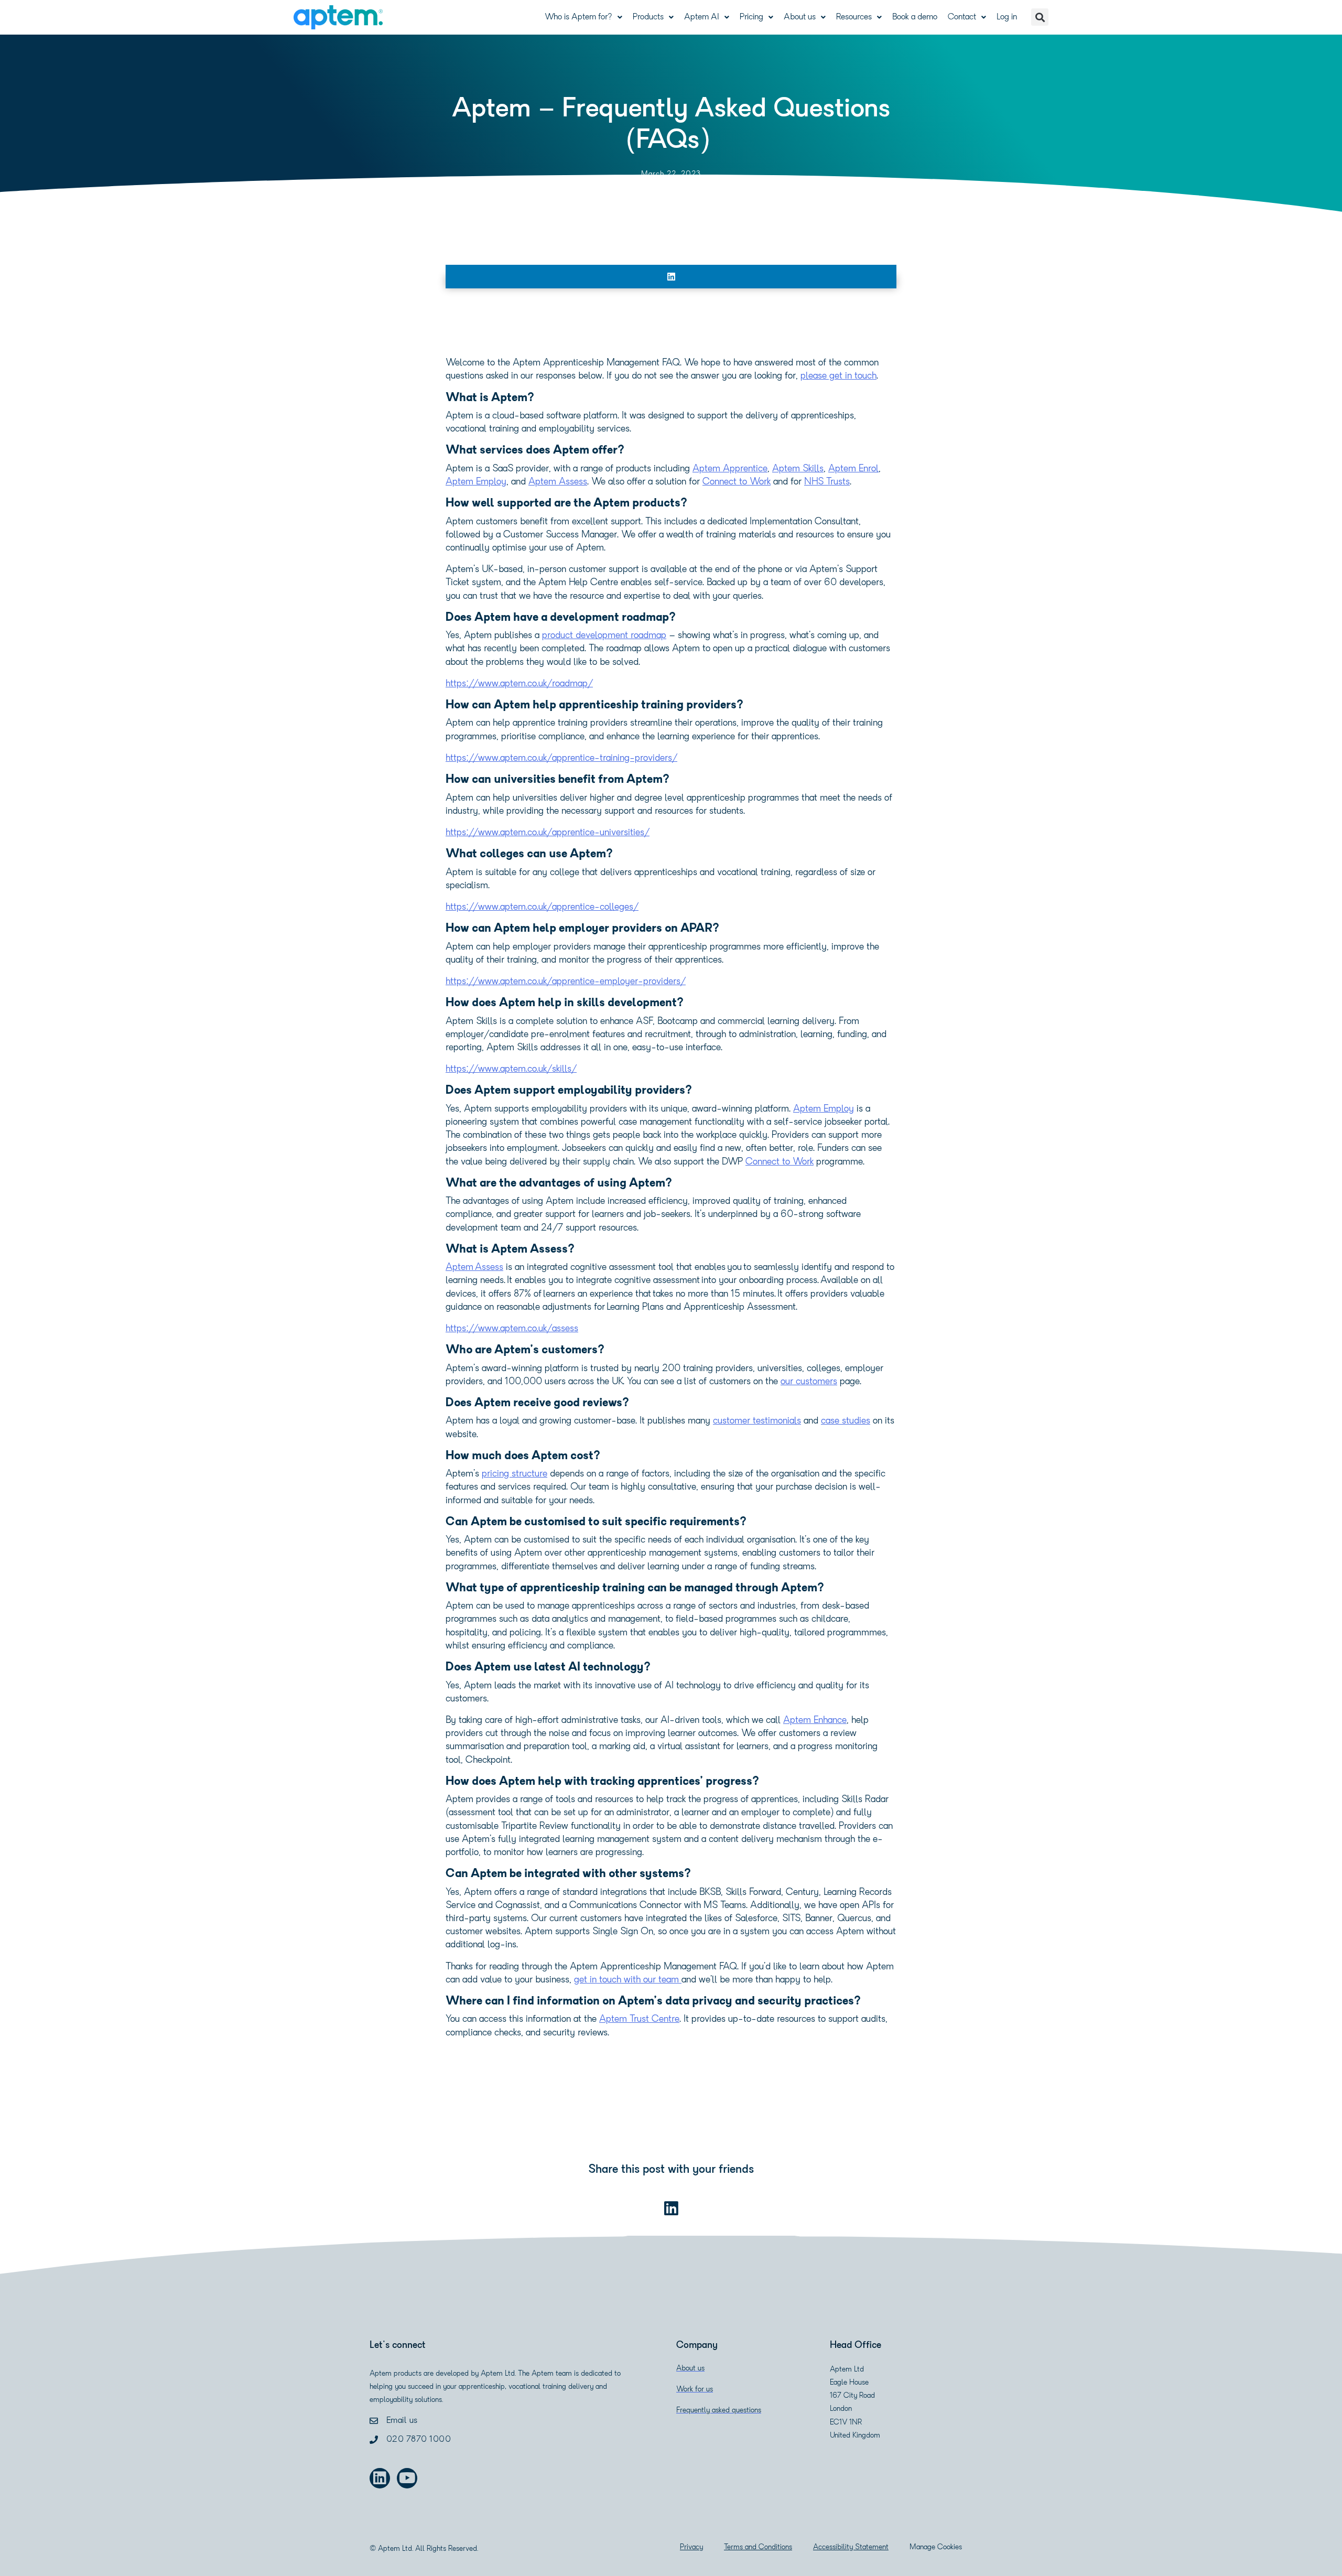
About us (800, 17)
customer (733, 1421)
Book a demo (915, 17)
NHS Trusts (827, 482)
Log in (1007, 17)
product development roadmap (604, 636)
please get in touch (838, 376)
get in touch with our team (628, 1980)
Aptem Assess (474, 1268)
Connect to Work (737, 482)
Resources (854, 17)
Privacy (691, 2547)
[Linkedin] (380, 2478)
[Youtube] (407, 2478)
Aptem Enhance (815, 1721)
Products (648, 17)
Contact (962, 17)
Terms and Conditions (758, 2547)
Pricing (751, 17)
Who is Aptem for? (578, 17)
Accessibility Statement (851, 2547)
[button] (1040, 17)
